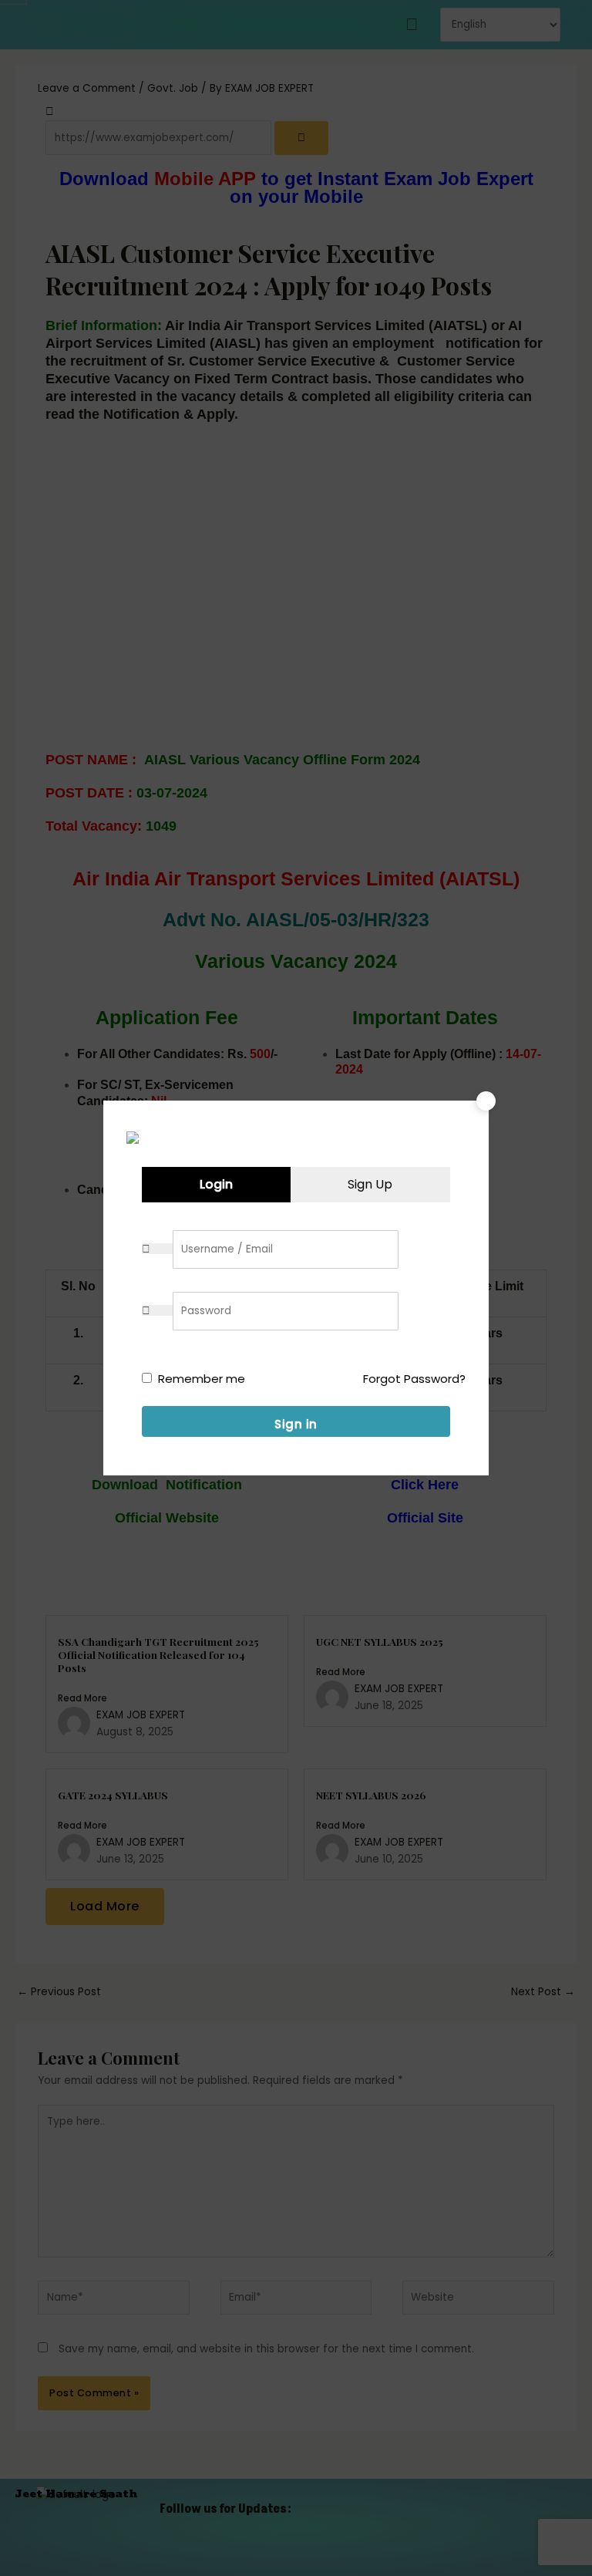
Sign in (296, 1424)
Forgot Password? (414, 1379)
